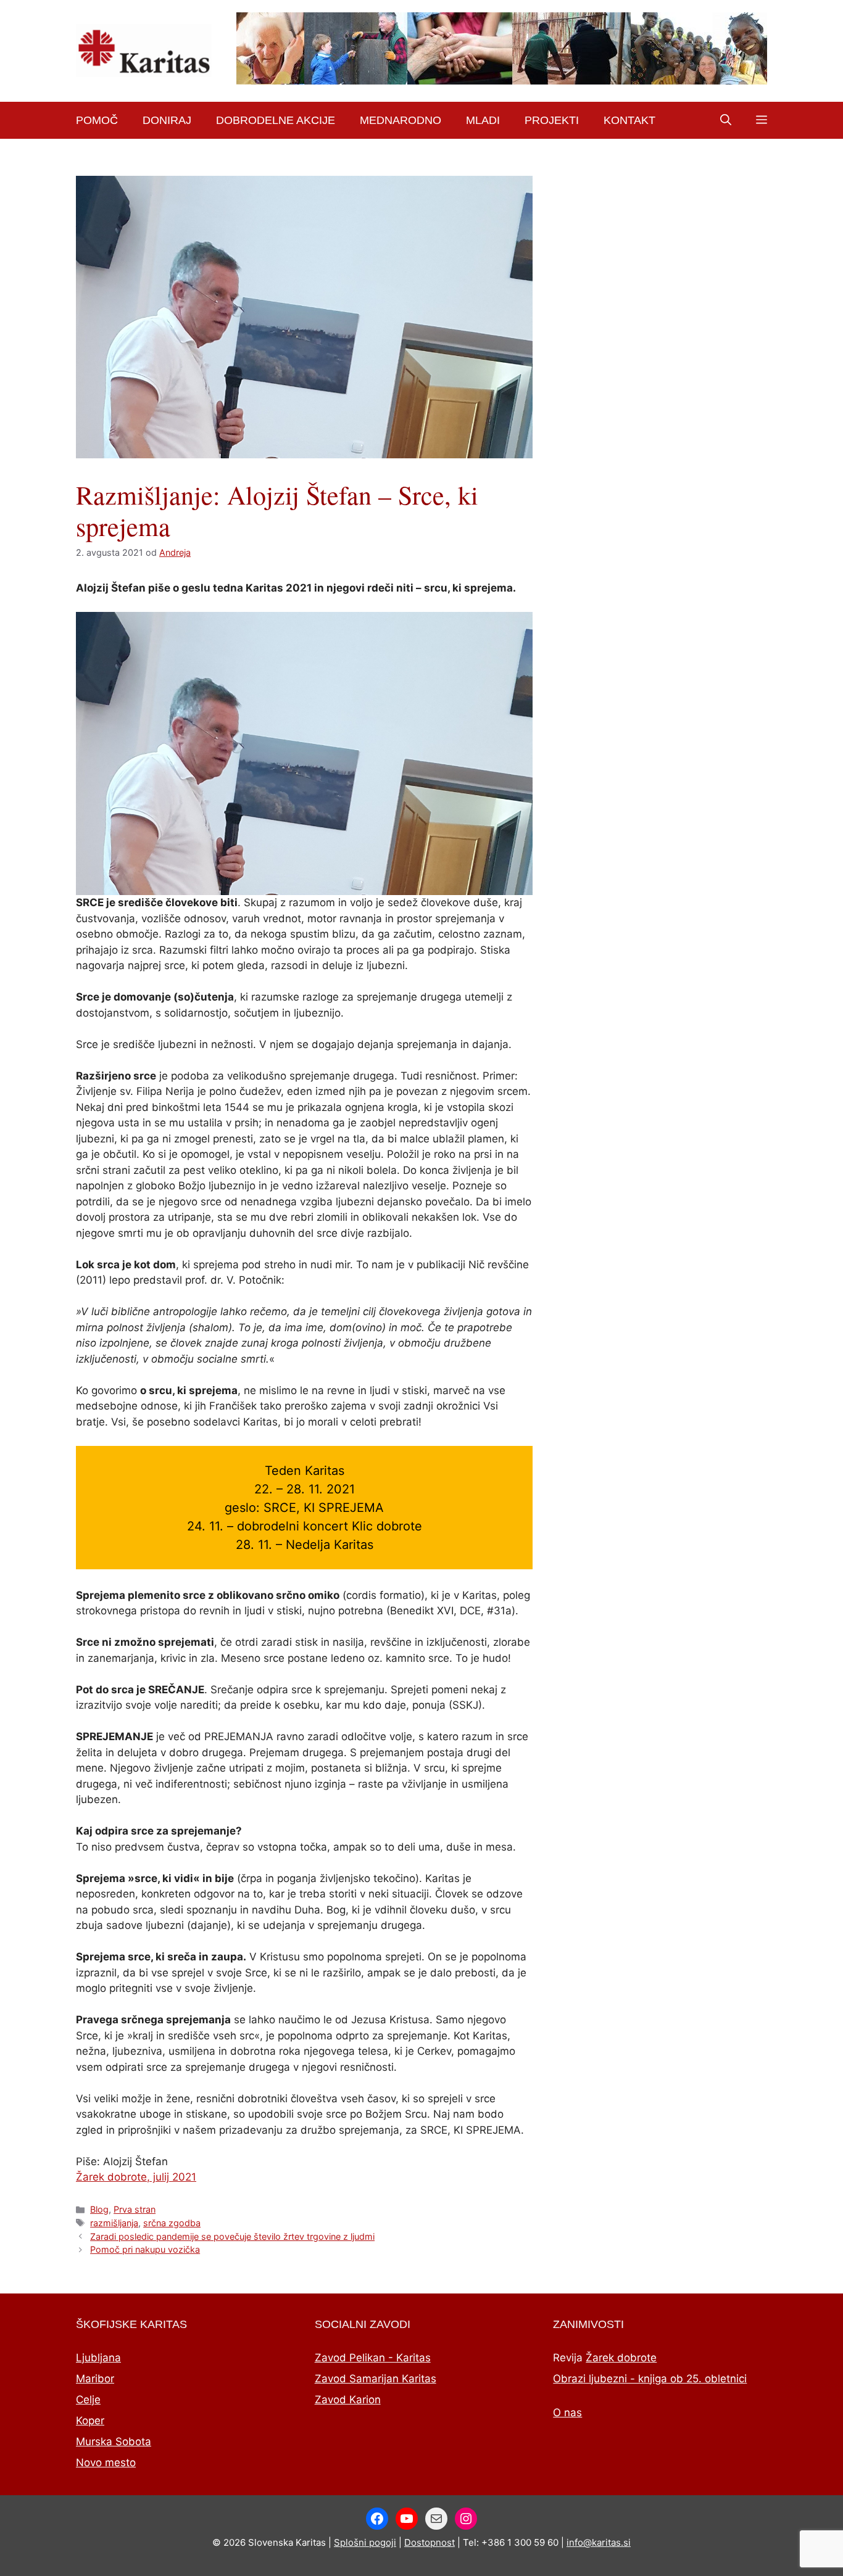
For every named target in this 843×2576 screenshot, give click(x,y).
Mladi (483, 120)
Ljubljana (98, 2358)
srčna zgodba (172, 2223)
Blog (99, 2209)
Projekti (552, 120)
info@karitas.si (599, 2542)
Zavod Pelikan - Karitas (373, 2358)
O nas (567, 2413)
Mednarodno (401, 120)
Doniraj (167, 120)
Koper (90, 2421)
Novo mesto (106, 2462)
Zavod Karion (348, 2400)
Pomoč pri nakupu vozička (145, 2249)
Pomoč (97, 120)
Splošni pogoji (365, 2542)
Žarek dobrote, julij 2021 (136, 2177)
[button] (726, 120)
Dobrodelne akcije (276, 120)
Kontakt (629, 120)
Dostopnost (430, 2542)
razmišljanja (114, 2223)
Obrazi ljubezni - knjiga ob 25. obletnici (650, 2379)
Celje (88, 2400)
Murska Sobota (114, 2442)
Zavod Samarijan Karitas (376, 2379)
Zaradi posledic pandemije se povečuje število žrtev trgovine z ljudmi (232, 2236)
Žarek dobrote (621, 2358)
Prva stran (135, 2209)
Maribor (95, 2379)
